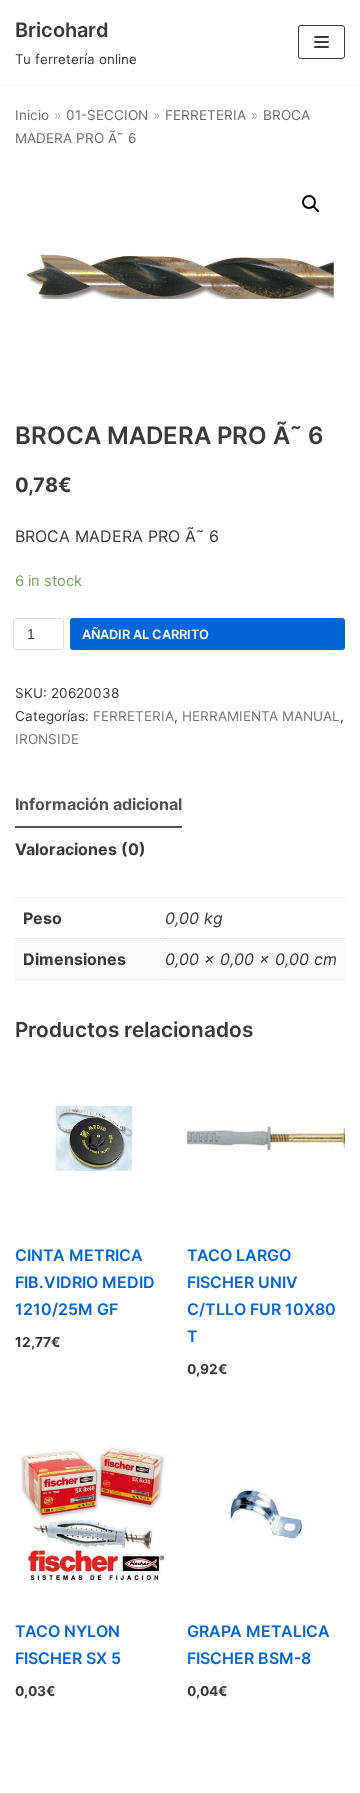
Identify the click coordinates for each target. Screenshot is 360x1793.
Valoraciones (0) (80, 849)
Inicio (32, 115)
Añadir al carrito (145, 634)
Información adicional (98, 804)
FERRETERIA (205, 115)
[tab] (98, 805)
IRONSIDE (47, 739)
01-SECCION (107, 115)
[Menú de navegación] (321, 42)
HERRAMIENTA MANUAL (261, 716)
